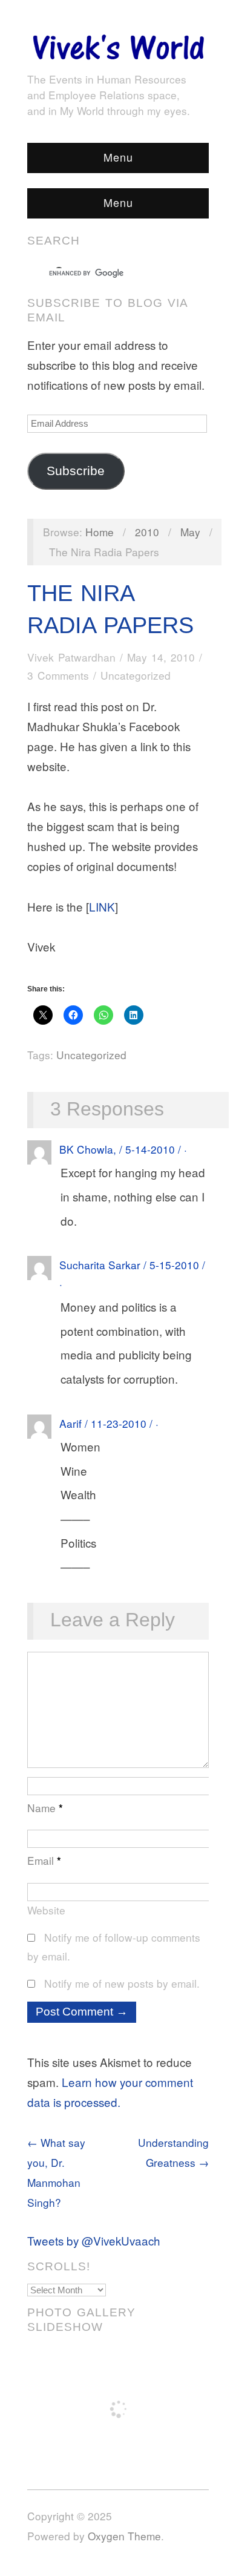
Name (45, 1808)
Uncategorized (136, 675)
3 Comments (58, 675)
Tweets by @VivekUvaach (94, 2240)
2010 (147, 532)
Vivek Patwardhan (71, 657)
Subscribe (76, 471)
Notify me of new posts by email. (122, 1983)
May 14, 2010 (161, 657)
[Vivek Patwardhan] (118, 44)
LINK (102, 906)
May (190, 532)
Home (100, 532)
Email (44, 1860)
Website (46, 1910)
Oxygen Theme (124, 2536)
